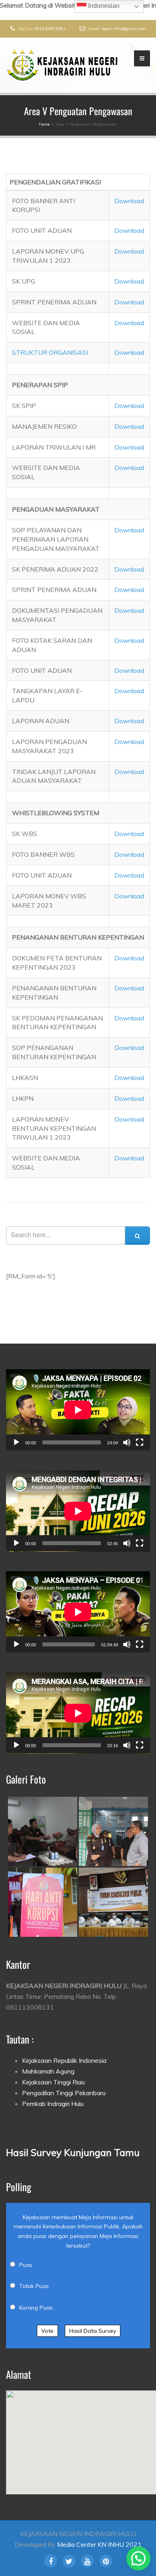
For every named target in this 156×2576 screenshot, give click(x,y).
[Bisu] (127, 1442)
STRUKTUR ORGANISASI (50, 352)
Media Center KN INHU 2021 (99, 2544)
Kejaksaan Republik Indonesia (64, 2060)
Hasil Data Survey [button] (93, 2331)
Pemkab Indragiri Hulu (53, 2104)
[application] (78, 1410)
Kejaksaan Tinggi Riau (53, 2082)
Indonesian (103, 6)
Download (129, 201)
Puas (26, 2265)
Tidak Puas (34, 2286)
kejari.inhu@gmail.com (124, 29)
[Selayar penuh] (140, 1442)
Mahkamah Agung (48, 2071)
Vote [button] (47, 2331)
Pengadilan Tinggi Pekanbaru (64, 2093)
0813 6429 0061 (50, 29)
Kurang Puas (36, 2308)
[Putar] (16, 1442)
